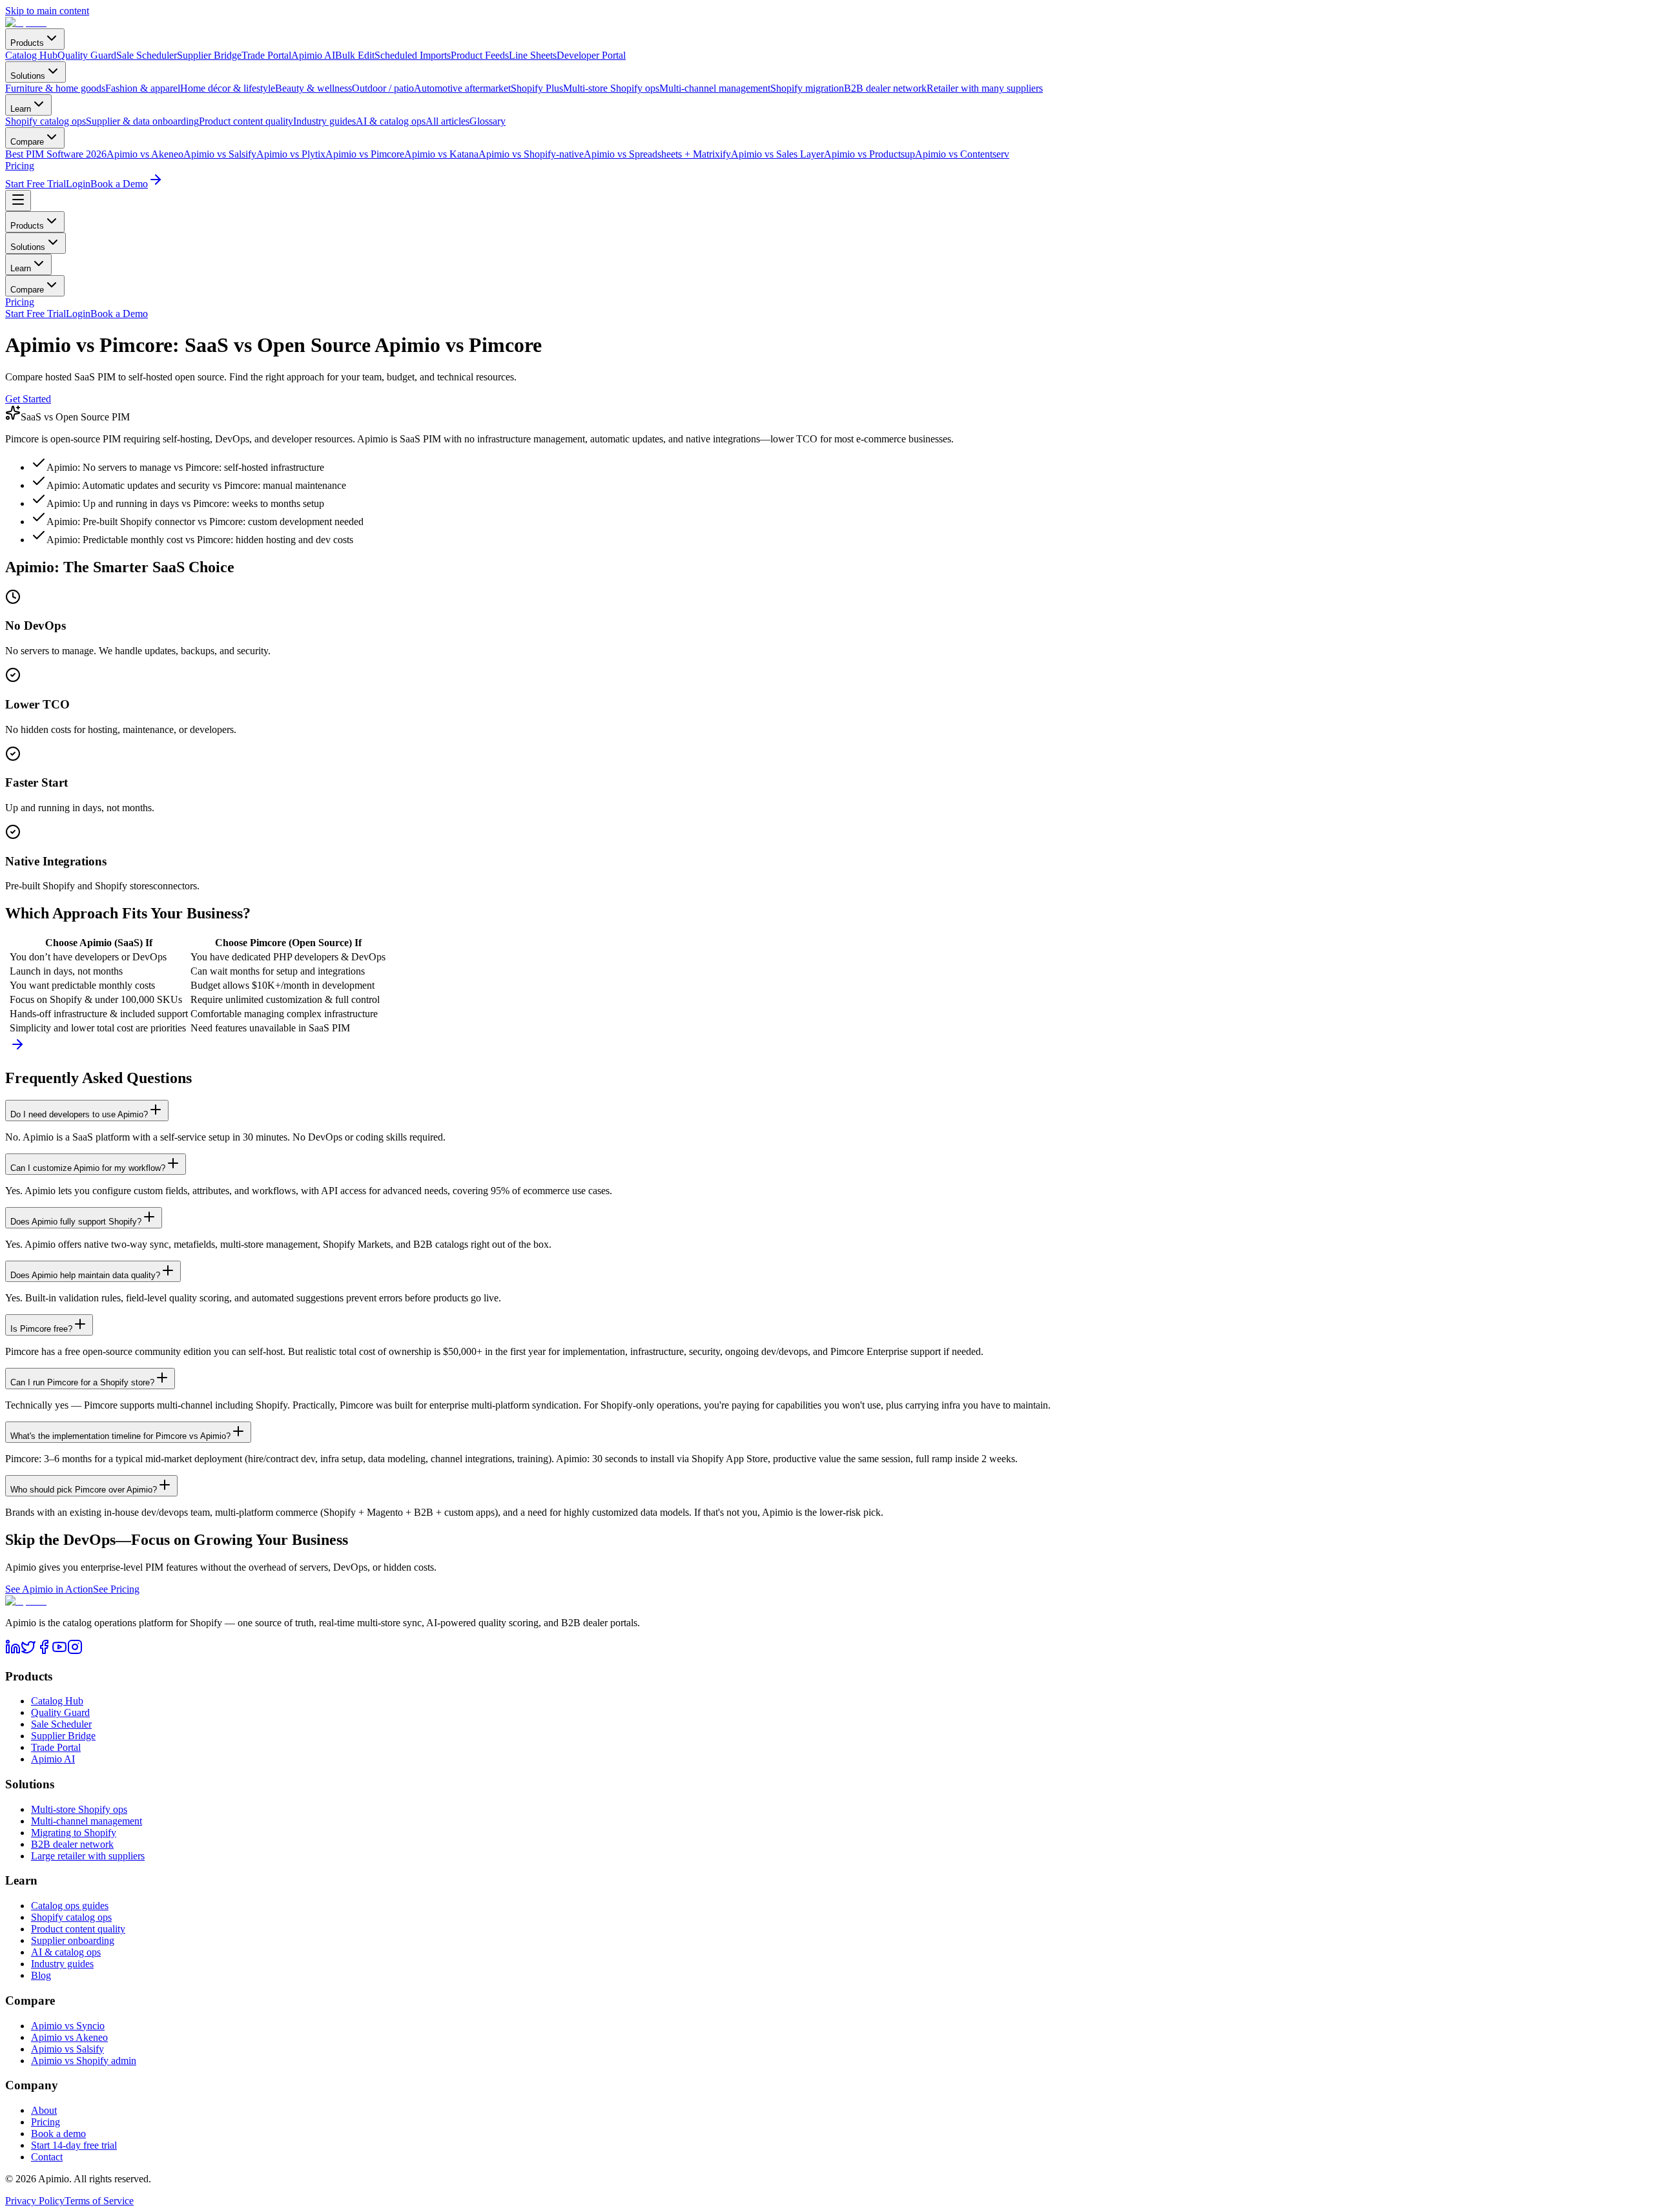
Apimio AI (53, 1759)
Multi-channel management (87, 1821)
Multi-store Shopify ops (79, 1809)
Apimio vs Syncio (68, 2026)
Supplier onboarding (73, 1940)
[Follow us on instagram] (75, 1651)
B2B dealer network (72, 1844)
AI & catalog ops (66, 1952)
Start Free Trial (36, 184)
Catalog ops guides (70, 1906)
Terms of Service (99, 2201)
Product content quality (78, 1929)
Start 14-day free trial (74, 2145)
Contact (47, 2157)
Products (27, 43)
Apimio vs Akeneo (69, 2037)
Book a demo (58, 2134)
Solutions (28, 76)
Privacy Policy (35, 2201)
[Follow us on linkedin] (13, 1651)
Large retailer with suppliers (88, 1856)
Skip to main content (47, 11)
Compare (27, 142)
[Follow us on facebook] (44, 1651)
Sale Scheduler (61, 1724)
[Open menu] (18, 201)
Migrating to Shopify (74, 1833)
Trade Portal (56, 1747)
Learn (21, 109)
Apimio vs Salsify (67, 2049)
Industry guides (62, 1964)
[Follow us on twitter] (28, 1651)
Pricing (20, 166)
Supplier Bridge (63, 1736)
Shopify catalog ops (71, 1917)
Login (78, 184)
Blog (41, 1975)
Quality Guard (60, 1712)
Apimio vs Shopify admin (84, 2061)
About (44, 2110)
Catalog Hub (57, 1701)
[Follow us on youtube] (59, 1651)
